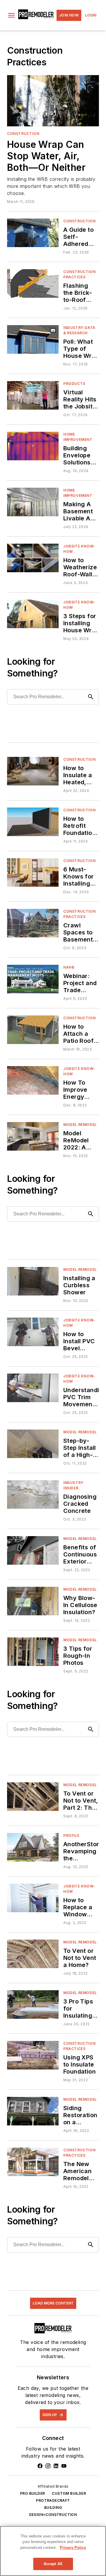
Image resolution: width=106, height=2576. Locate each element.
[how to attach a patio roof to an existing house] (33, 1030)
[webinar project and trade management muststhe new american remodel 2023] (33, 979)
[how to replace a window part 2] (33, 1898)
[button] (11, 15)
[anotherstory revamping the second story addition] (33, 1847)
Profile (71, 1835)
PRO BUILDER (32, 2493)
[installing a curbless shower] (33, 1281)
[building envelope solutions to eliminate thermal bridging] (33, 446)
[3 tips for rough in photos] (33, 1652)
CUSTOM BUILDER (69, 2493)
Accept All (53, 2564)
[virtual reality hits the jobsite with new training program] (33, 395)
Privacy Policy (73, 2548)
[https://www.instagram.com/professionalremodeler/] (48, 2466)
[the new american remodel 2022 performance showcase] (33, 2162)
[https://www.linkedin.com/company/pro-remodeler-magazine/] (56, 2466)
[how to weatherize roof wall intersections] (33, 558)
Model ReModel (80, 1125)
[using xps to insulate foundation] (33, 2055)
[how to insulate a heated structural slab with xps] (33, 771)
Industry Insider (73, 1485)
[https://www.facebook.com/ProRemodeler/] (40, 2466)
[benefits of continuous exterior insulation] (33, 1550)
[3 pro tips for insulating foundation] (33, 2005)
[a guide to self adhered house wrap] (33, 233)
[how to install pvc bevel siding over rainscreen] (33, 1332)
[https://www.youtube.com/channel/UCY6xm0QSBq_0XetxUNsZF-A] (64, 2466)
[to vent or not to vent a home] (33, 1954)
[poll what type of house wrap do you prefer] (33, 339)
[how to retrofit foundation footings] (33, 822)
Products (74, 384)
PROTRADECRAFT (53, 2500)
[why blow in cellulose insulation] (33, 1601)
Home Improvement (78, 437)
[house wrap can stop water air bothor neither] (53, 101)
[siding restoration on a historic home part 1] (33, 2111)
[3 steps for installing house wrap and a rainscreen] (33, 614)
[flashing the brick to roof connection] (33, 283)
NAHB (69, 967)
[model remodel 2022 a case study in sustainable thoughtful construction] (33, 1136)
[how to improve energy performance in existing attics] (33, 1080)
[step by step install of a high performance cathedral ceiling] (33, 1444)
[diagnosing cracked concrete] (33, 1494)
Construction (23, 134)
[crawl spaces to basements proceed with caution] (33, 923)
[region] (53, 2551)
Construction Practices (79, 274)
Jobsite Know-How (79, 549)
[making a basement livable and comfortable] (33, 502)
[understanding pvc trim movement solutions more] (33, 1388)
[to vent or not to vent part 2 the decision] (33, 1797)
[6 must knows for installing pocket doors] (33, 872)
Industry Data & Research (79, 330)
